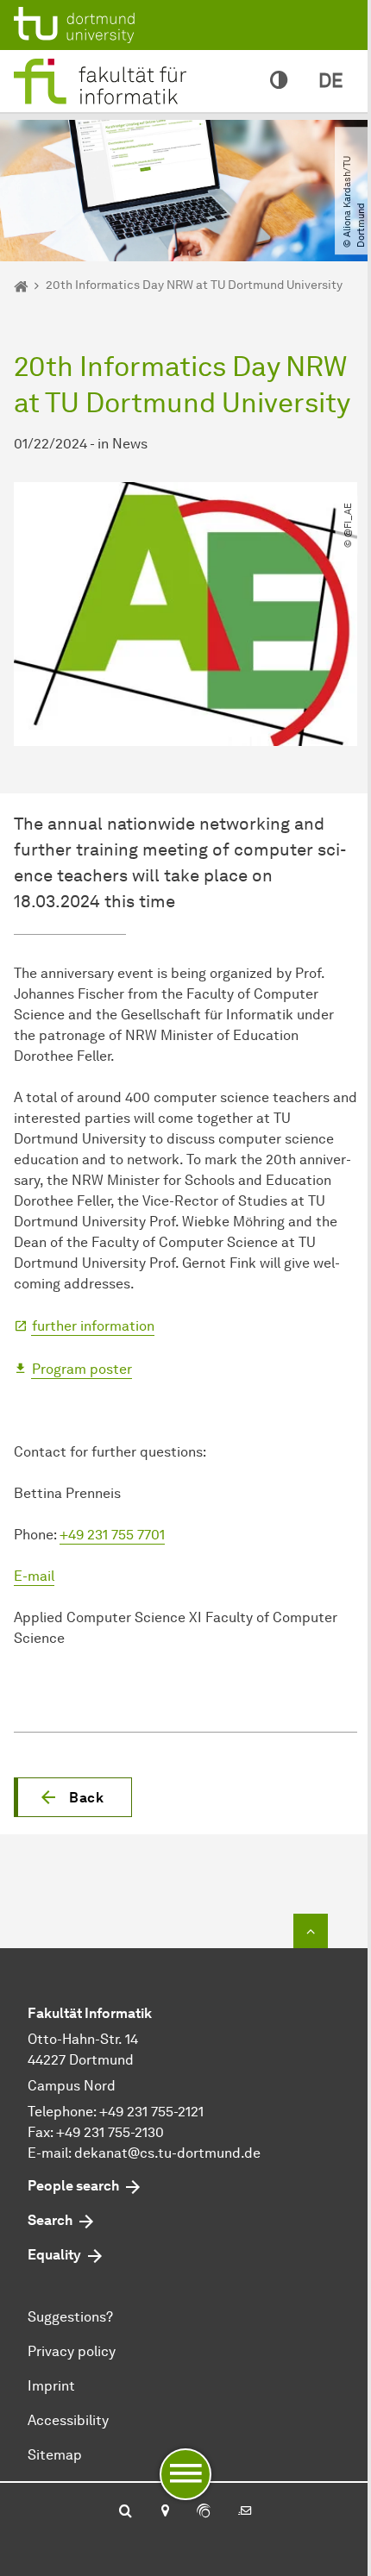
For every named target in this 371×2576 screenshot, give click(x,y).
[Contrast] (279, 81)
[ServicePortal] (204, 2512)
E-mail (34, 1576)
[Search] (126, 2512)
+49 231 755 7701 (112, 1535)
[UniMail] (245, 2512)
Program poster (82, 1369)
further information (93, 1326)
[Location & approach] (164, 2512)
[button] (73, 1797)
